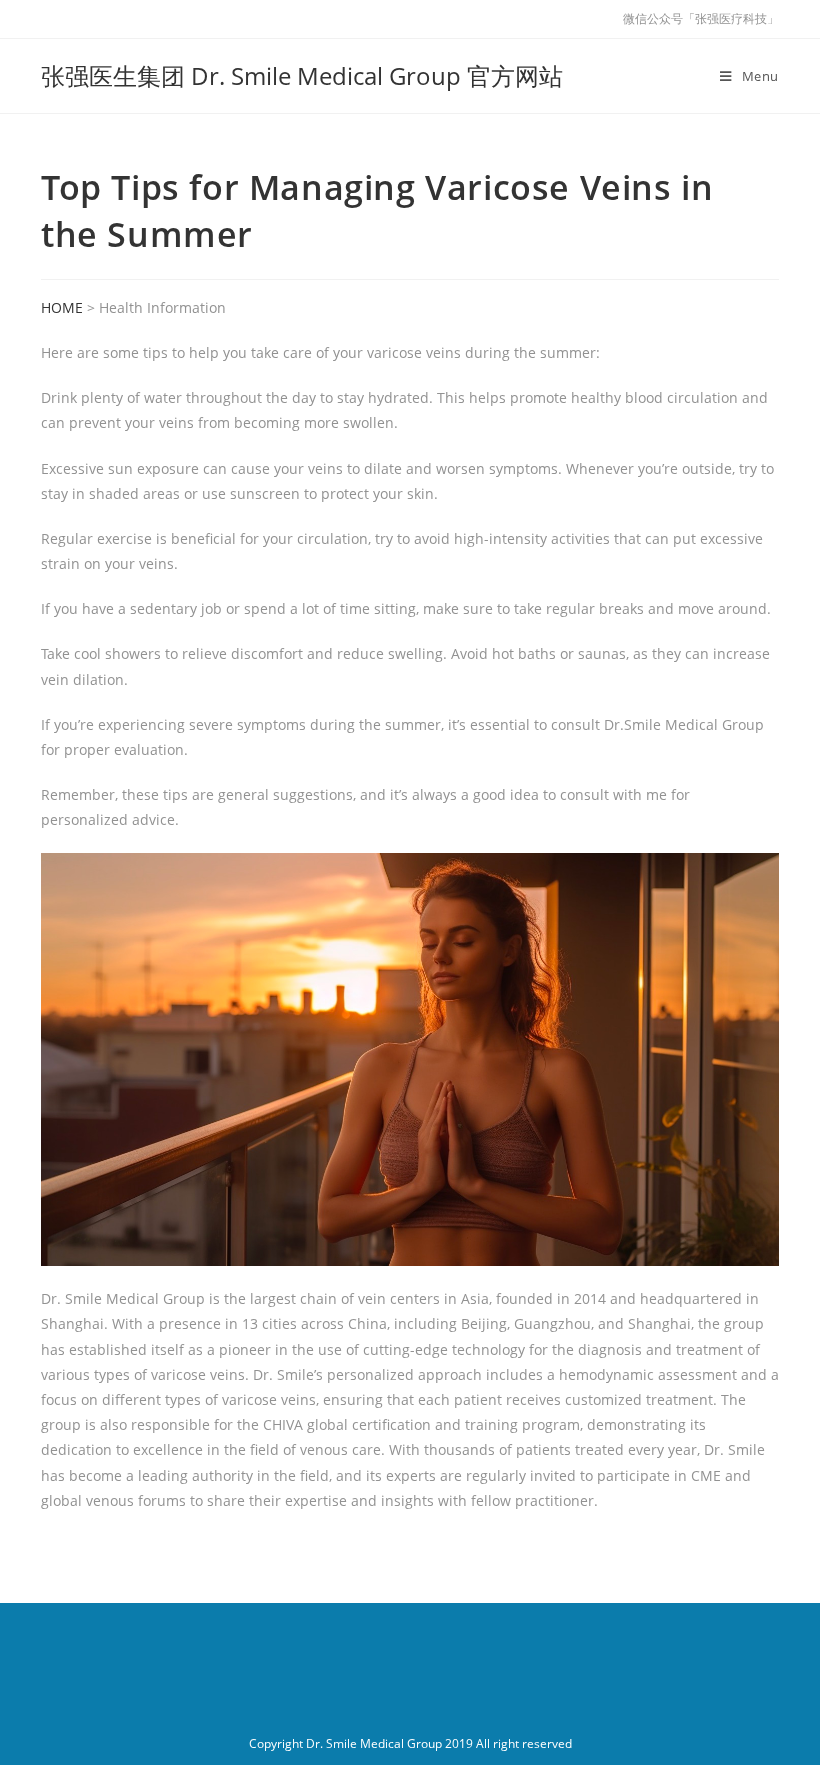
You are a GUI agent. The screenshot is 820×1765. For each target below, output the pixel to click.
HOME (62, 307)
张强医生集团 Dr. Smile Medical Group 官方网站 (302, 75)
